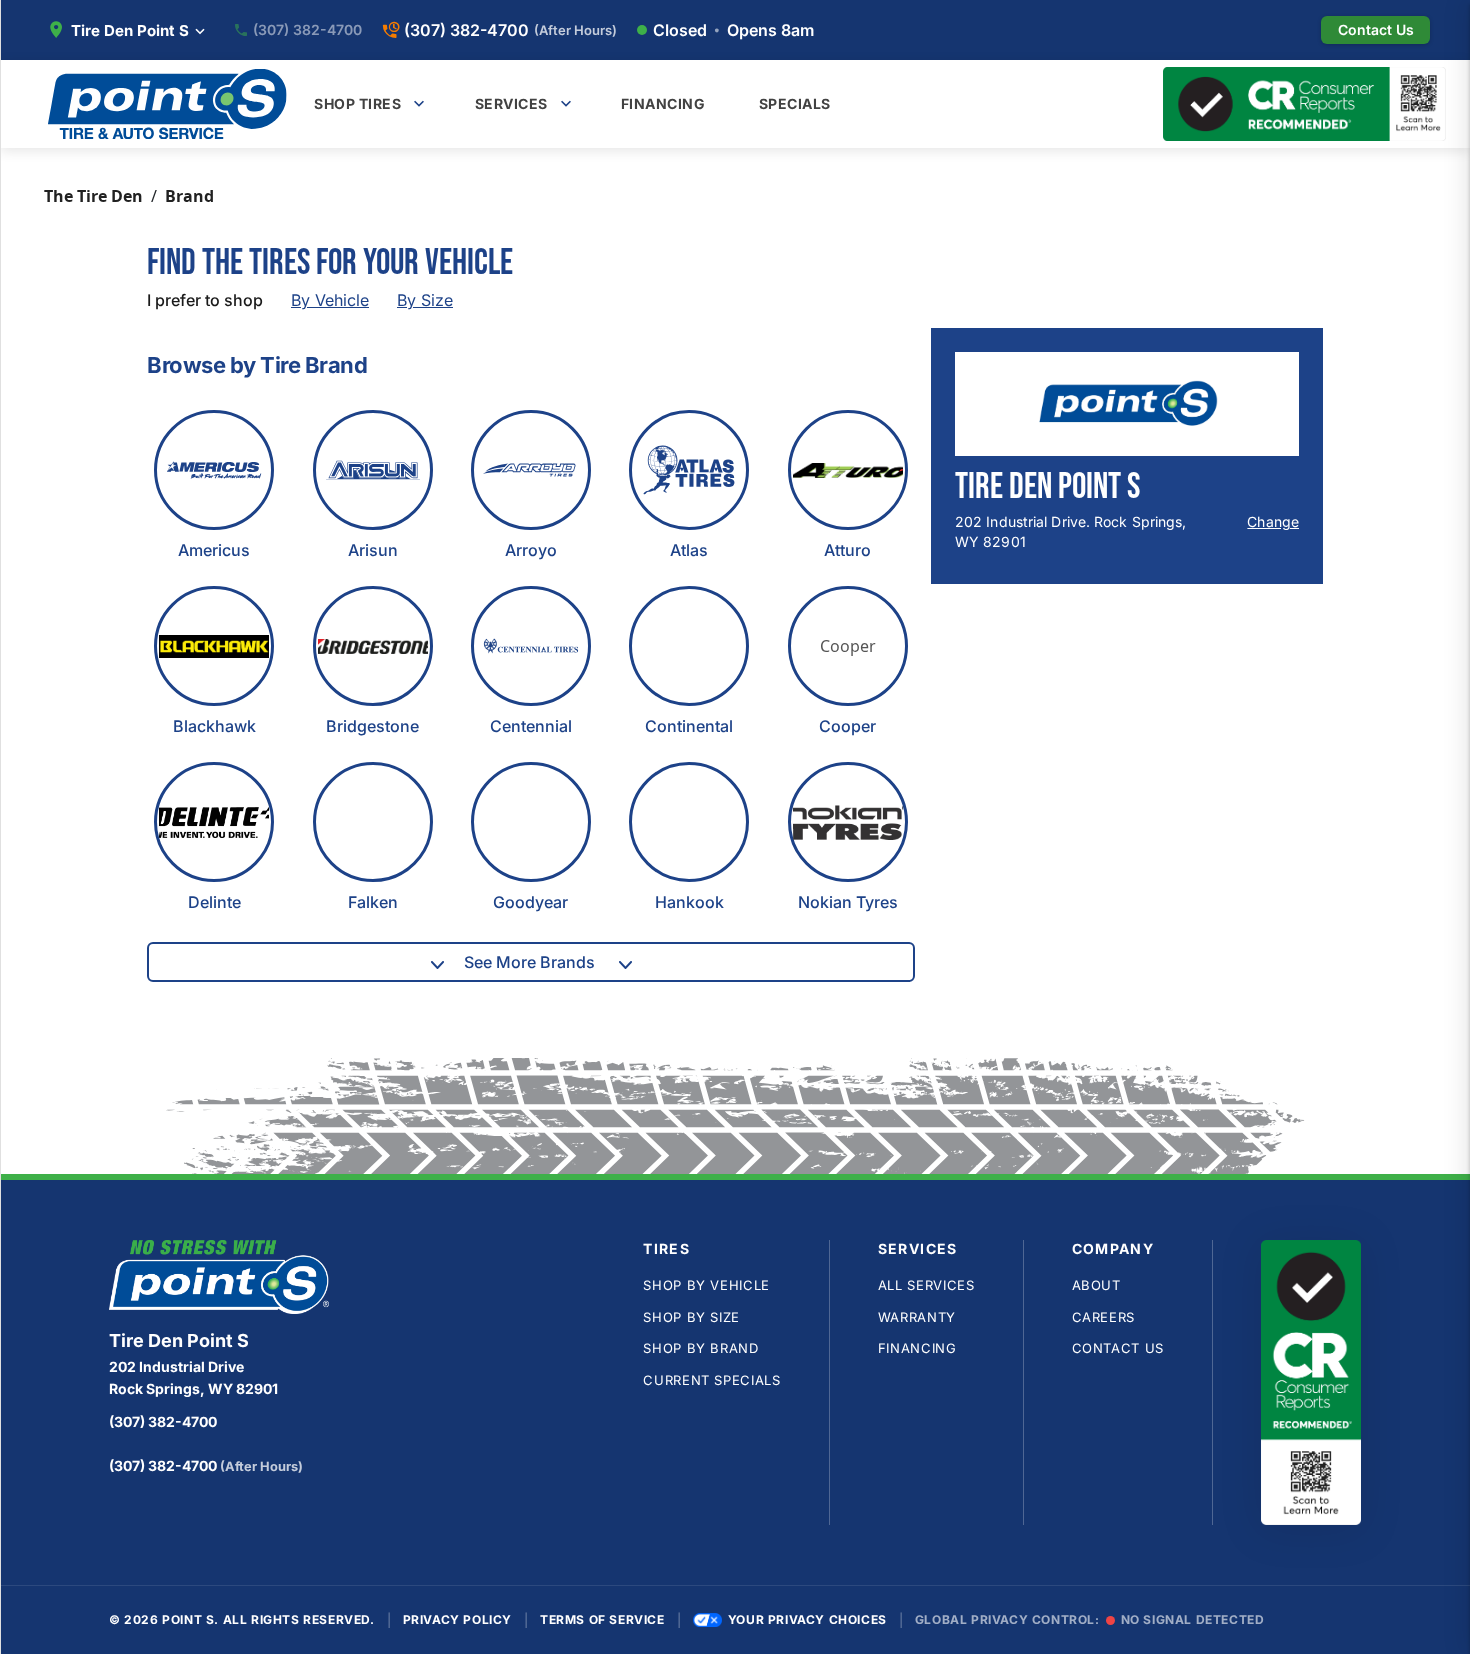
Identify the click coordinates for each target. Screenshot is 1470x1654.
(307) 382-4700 (307, 30)
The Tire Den (93, 196)
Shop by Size (691, 1317)
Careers (1104, 1317)
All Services (926, 1285)
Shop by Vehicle (706, 1285)
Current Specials (711, 1380)
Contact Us (1118, 1348)
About (1096, 1285)
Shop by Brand (700, 1348)
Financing (917, 1348)
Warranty (917, 1317)
